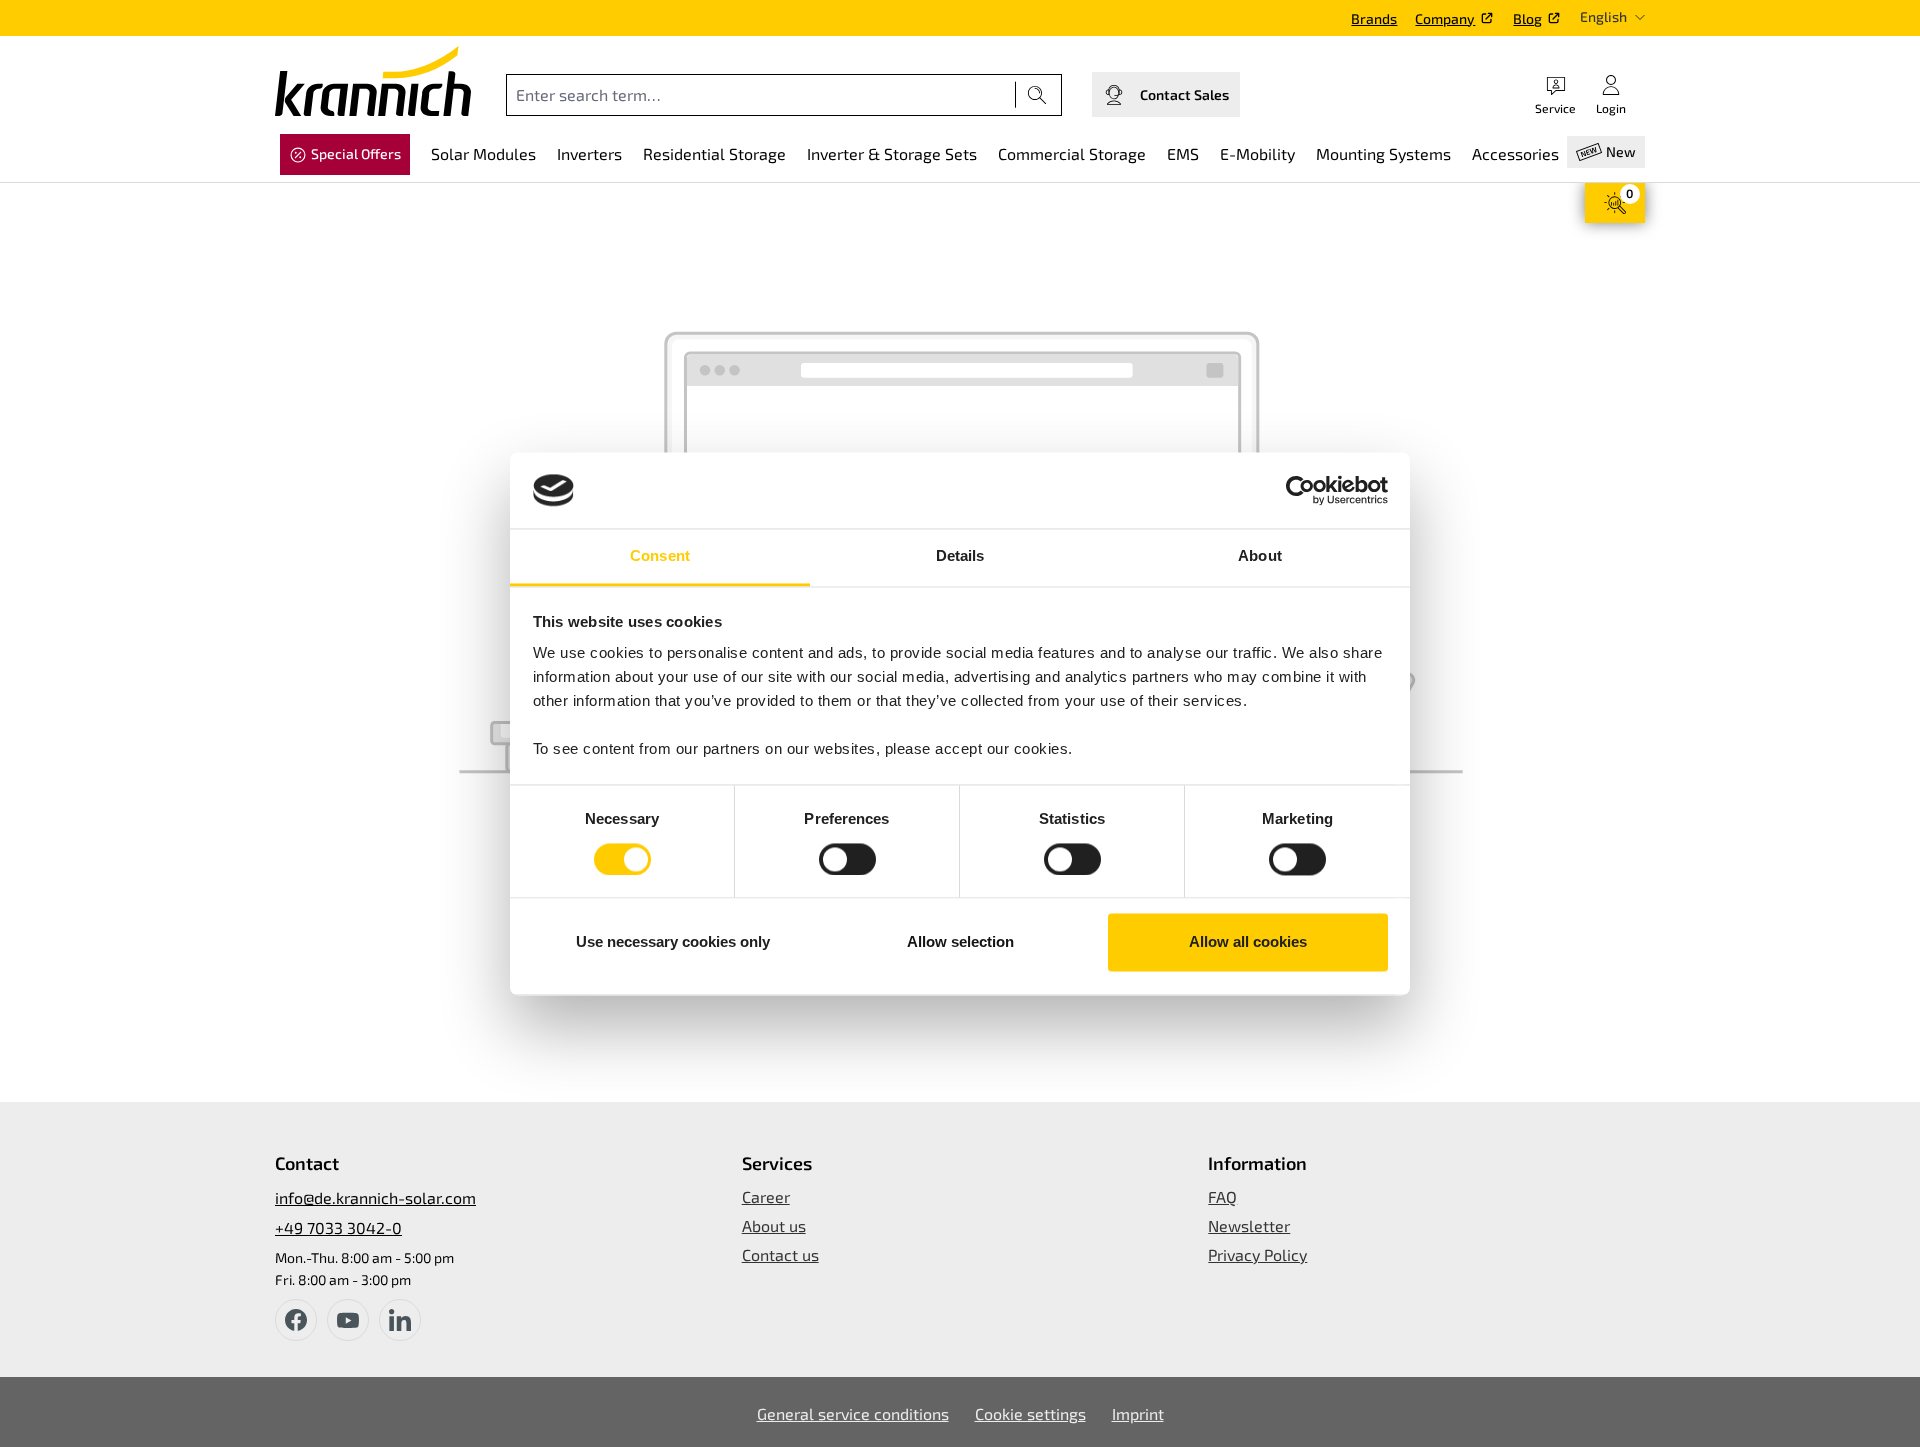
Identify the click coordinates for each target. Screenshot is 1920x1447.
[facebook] (296, 1320)
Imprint (1138, 1413)
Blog (1527, 18)
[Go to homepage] (373, 81)
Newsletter (1249, 1225)
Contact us (780, 1254)
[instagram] (400, 1320)
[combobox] (761, 95)
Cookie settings (1030, 1413)
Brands (1374, 18)
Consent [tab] (660, 556)
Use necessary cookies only (673, 942)
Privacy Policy (1257, 1254)
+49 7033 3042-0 (338, 1227)
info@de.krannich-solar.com (375, 1197)
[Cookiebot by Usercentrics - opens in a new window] (1300, 490)
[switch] (847, 859)
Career (766, 1196)
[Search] (1037, 95)
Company (1445, 18)
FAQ (1222, 1196)
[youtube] (348, 1320)
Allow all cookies (1248, 942)
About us (774, 1225)
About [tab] (1260, 556)
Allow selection (960, 942)
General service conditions (853, 1413)
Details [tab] (960, 556)
